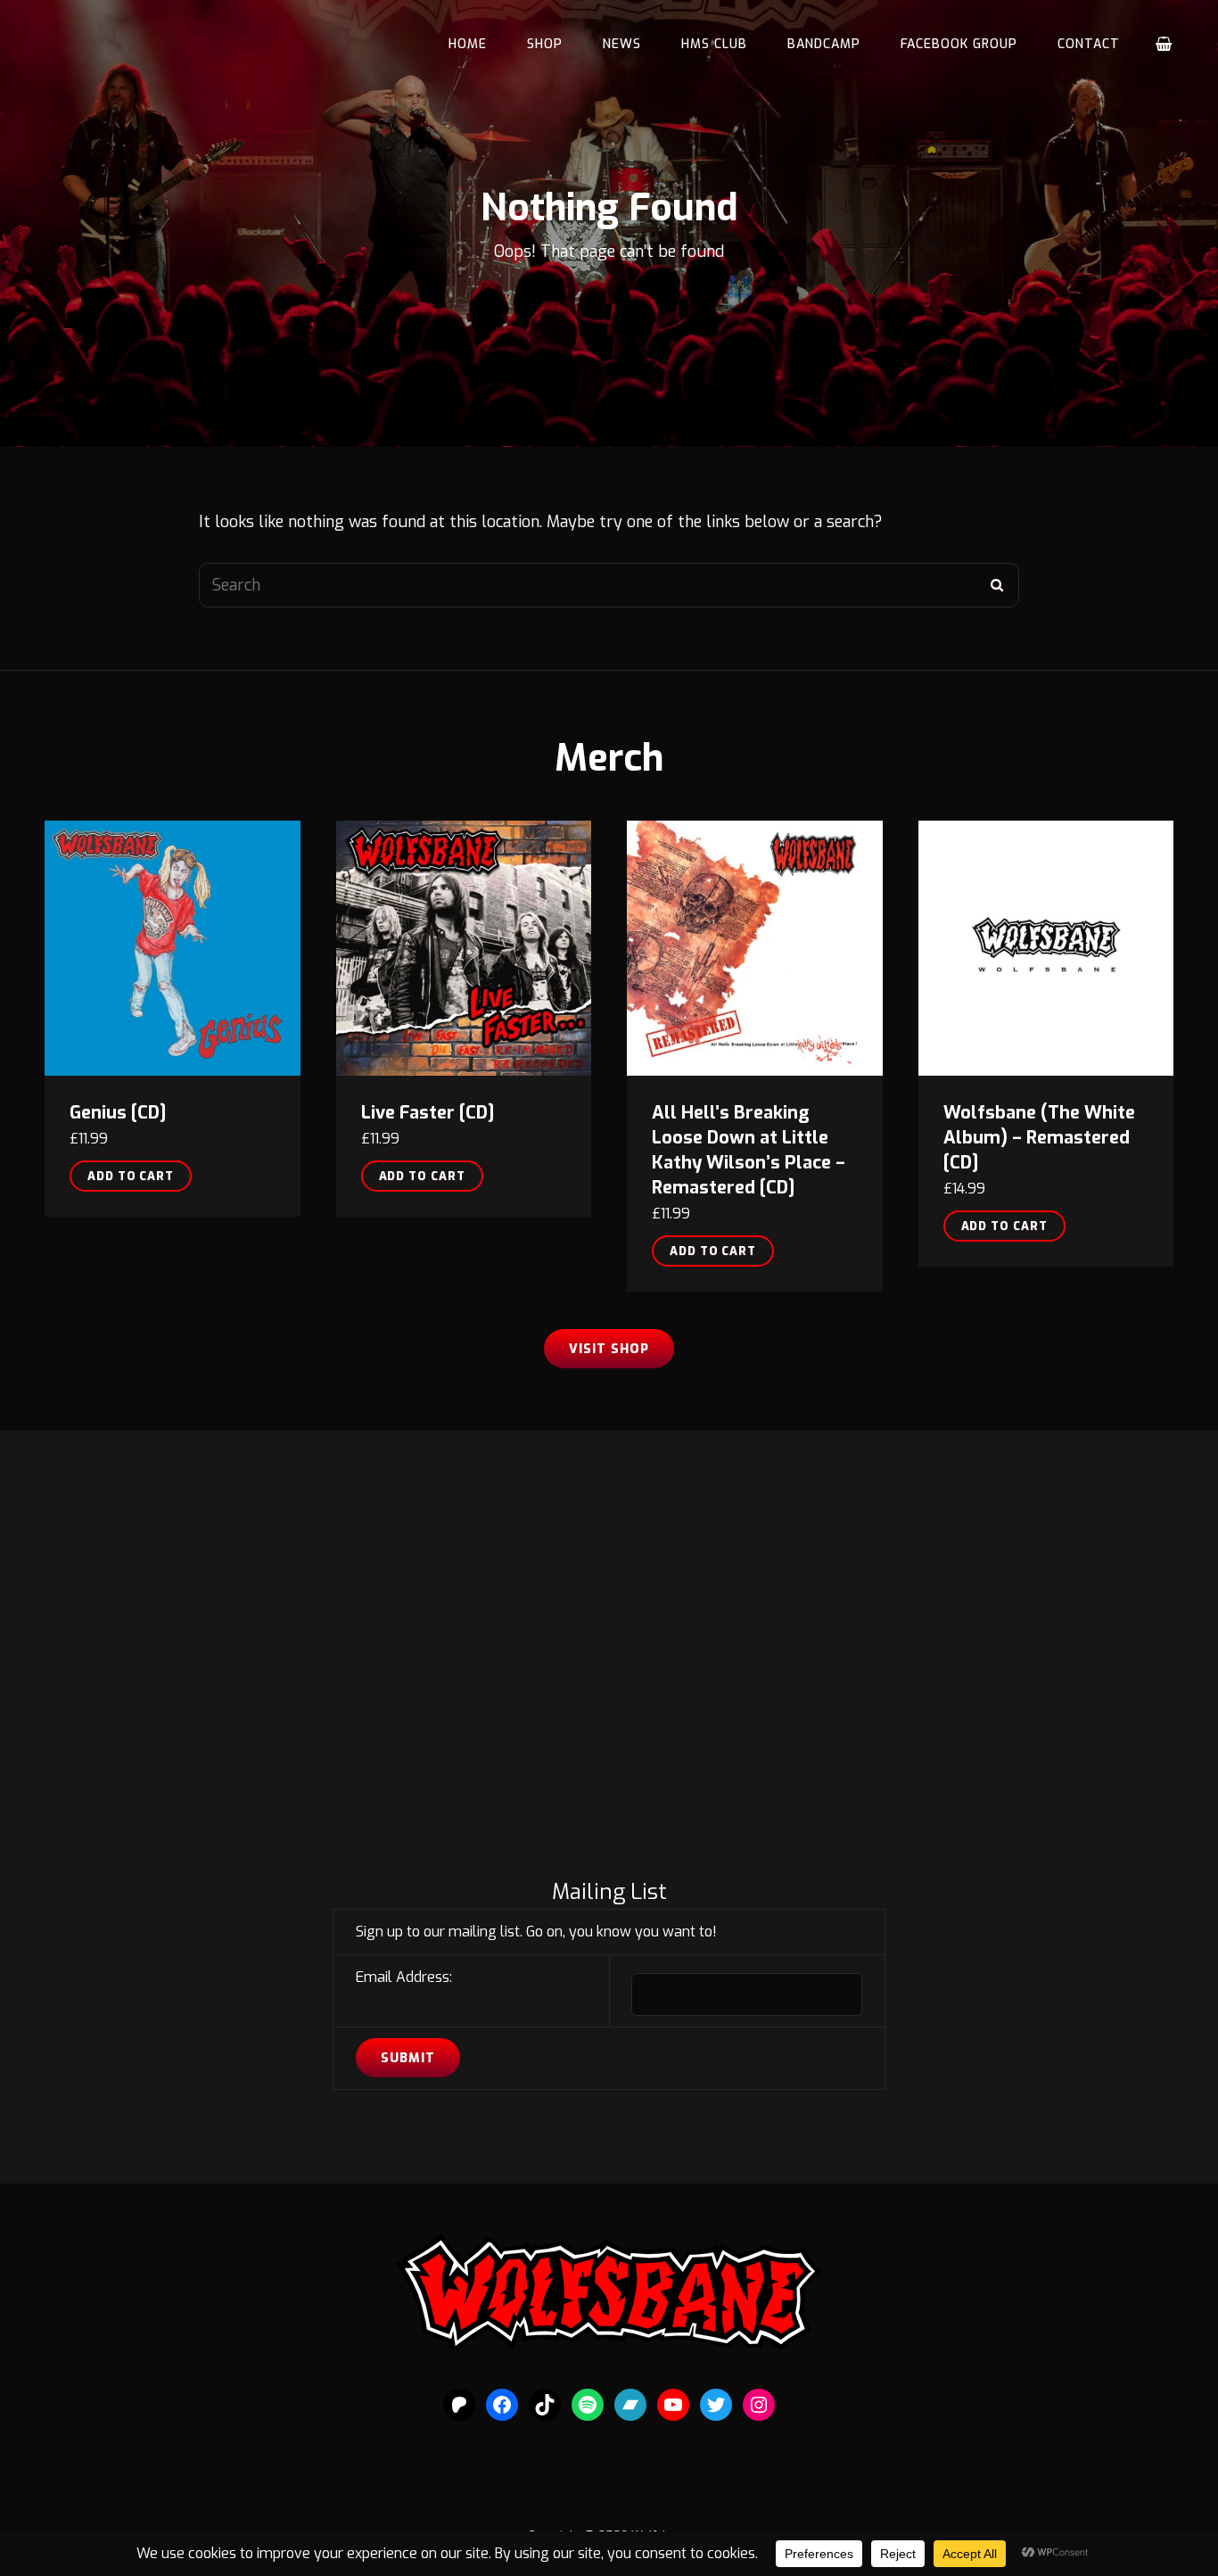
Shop (545, 44)
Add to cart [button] (131, 1176)
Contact (1089, 44)
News (622, 44)
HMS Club (714, 44)
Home (468, 44)
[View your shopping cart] (1165, 45)
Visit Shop (609, 1349)
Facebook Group (959, 44)
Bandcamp (824, 44)
